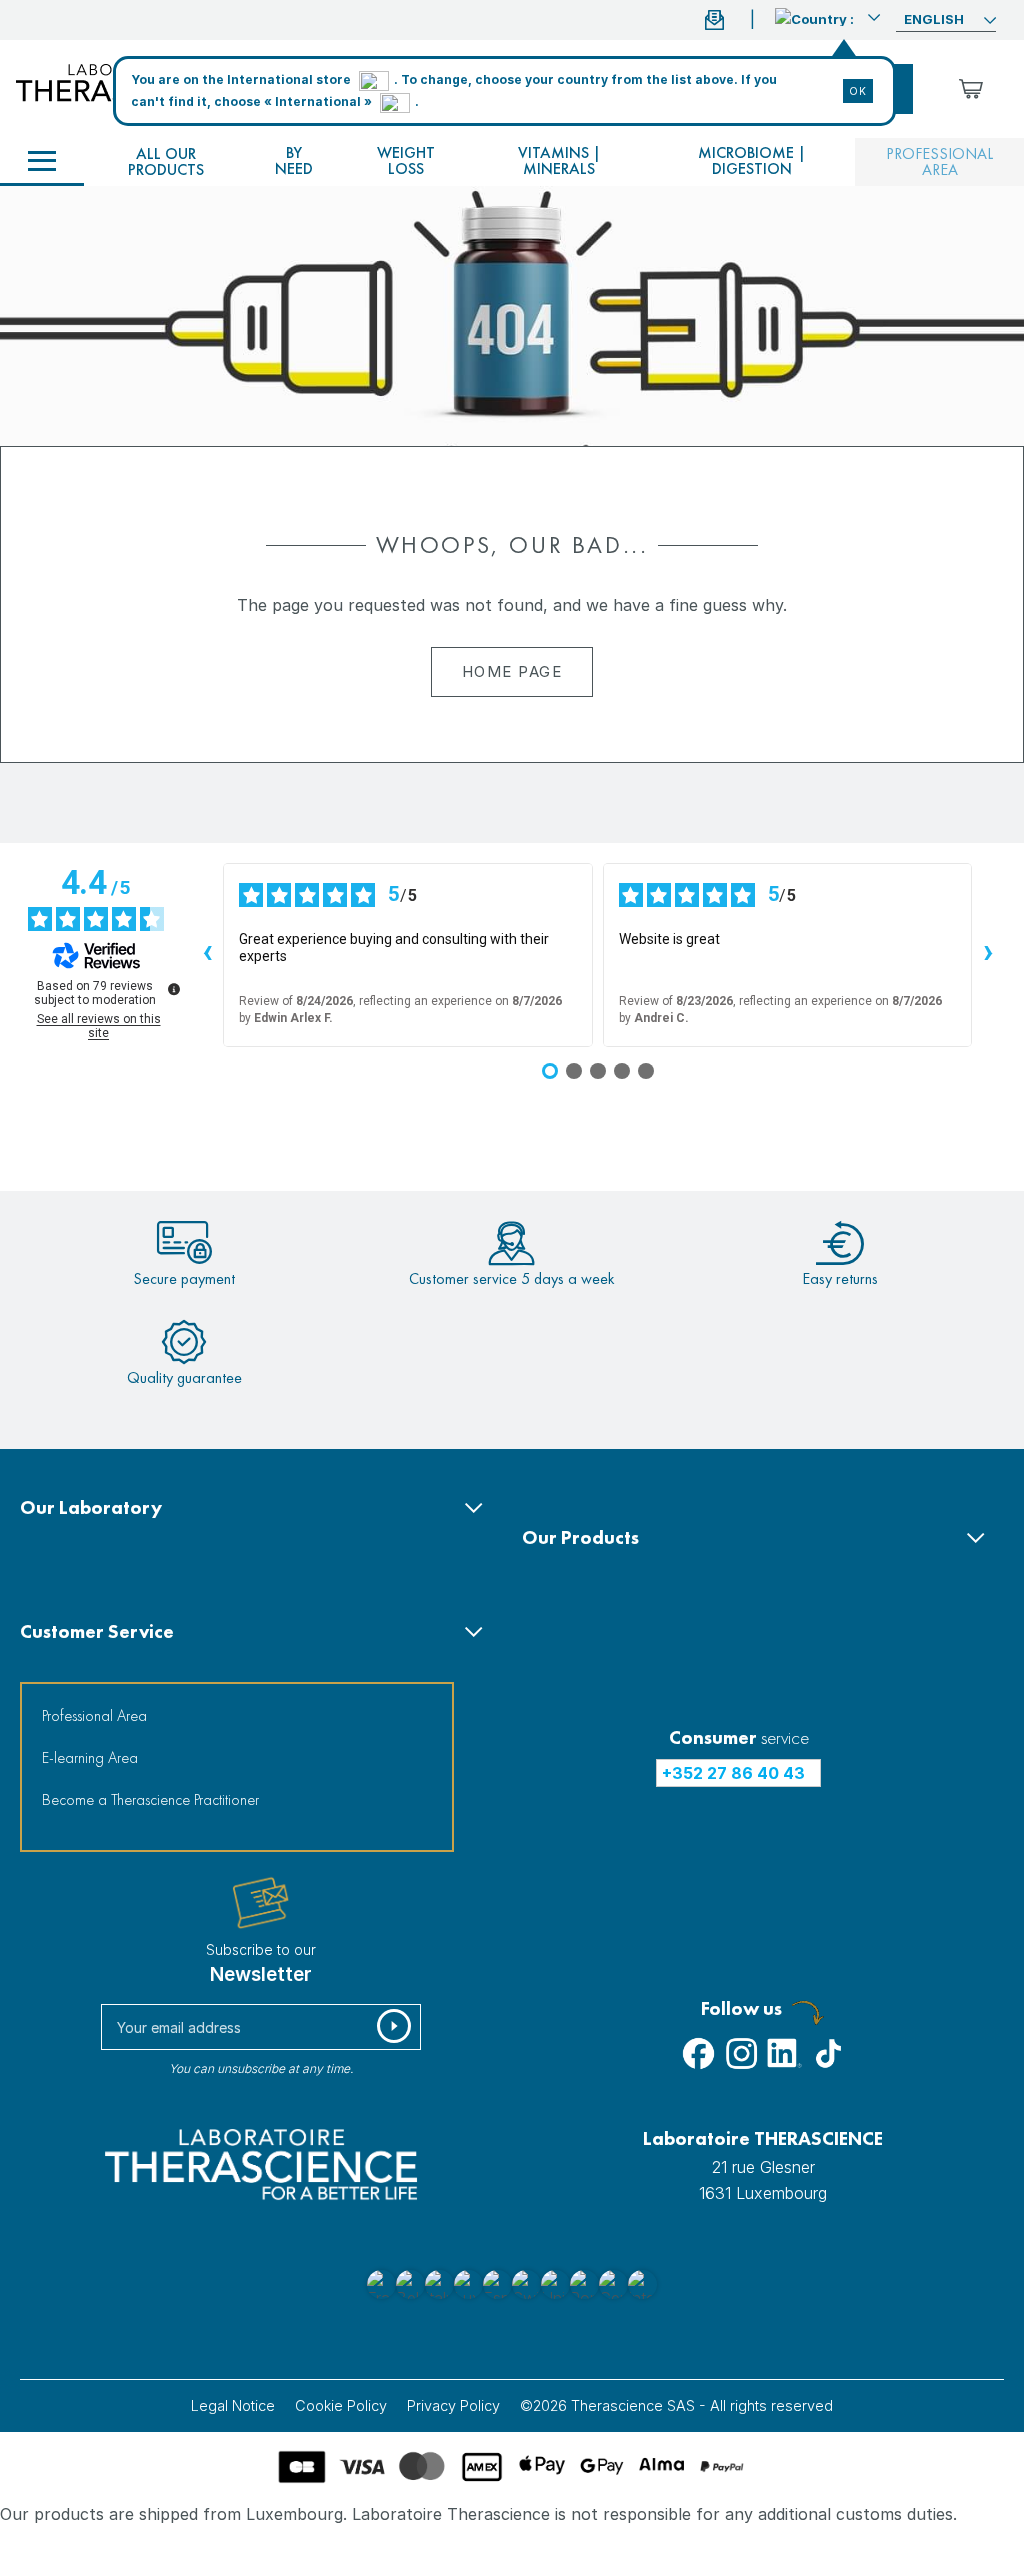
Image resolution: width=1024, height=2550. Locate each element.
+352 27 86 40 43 (733, 1773)
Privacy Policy (453, 2405)
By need (294, 160)
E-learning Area (90, 1757)
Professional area (939, 161)
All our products (166, 161)
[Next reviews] (988, 955)
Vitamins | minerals (559, 160)
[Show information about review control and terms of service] (174, 989)
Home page (512, 671)
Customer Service (97, 1631)
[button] (827, 17)
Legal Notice (233, 2405)
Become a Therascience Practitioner (150, 1799)
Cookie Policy (341, 2405)
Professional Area (94, 1715)
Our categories (42, 162)
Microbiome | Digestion (752, 160)
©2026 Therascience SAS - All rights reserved (676, 2405)
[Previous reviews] (207, 955)
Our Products (580, 1537)
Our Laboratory (91, 1507)
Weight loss (406, 160)
